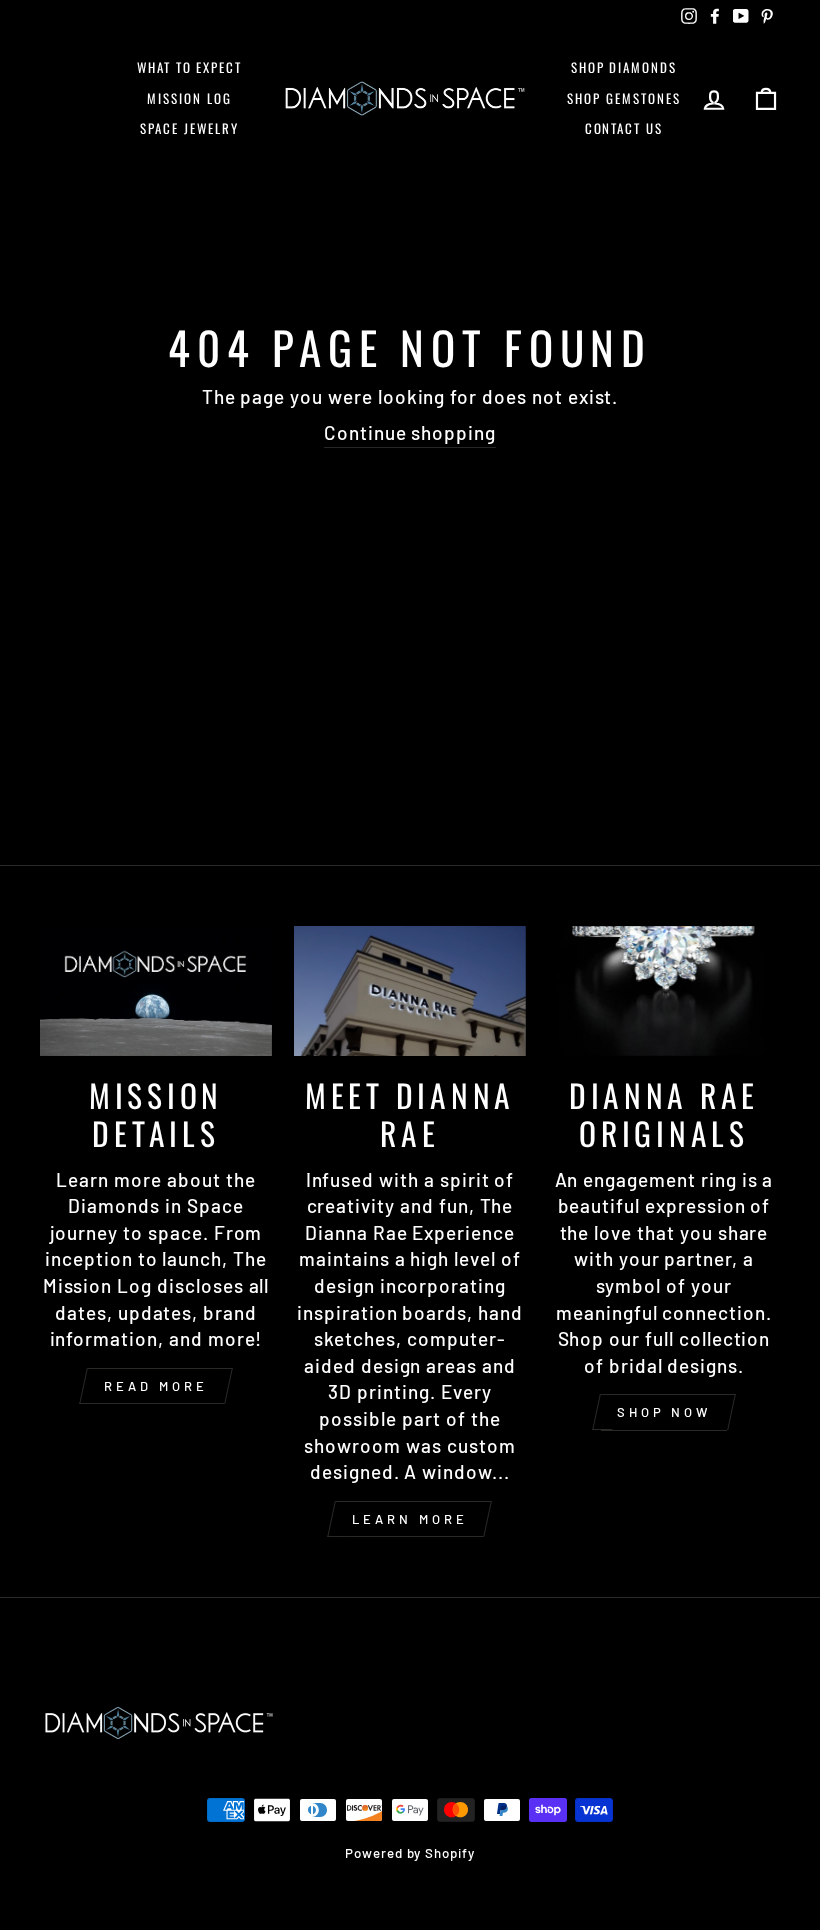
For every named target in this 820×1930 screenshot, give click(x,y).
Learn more (409, 1519)
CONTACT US (624, 128)
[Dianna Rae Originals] (664, 991)
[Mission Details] (156, 991)
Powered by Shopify (410, 1853)
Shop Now (664, 1412)
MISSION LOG (189, 98)
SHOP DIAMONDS (624, 67)
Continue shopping (410, 432)
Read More (155, 1386)
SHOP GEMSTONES (623, 98)
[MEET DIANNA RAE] (410, 991)
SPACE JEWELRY (189, 128)
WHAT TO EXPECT (189, 67)
